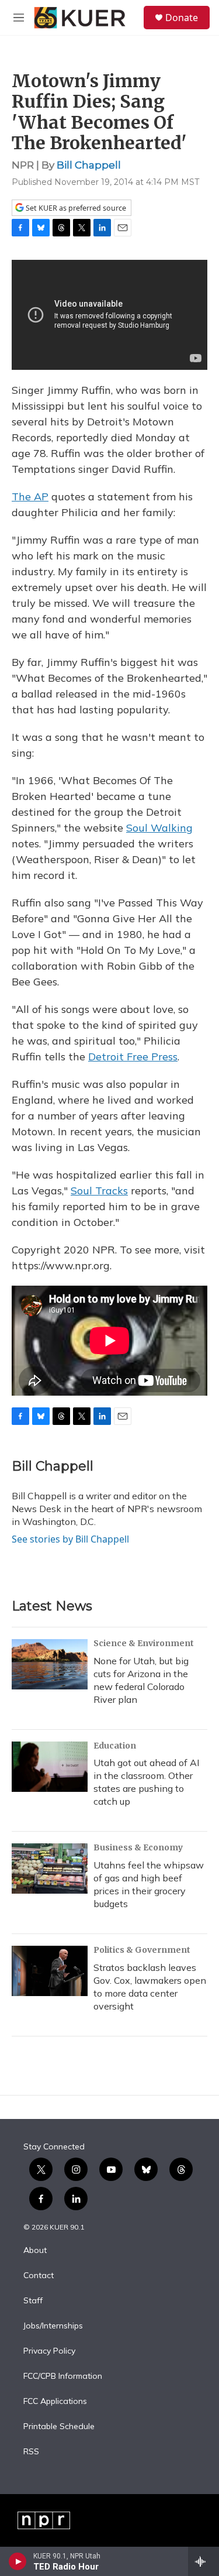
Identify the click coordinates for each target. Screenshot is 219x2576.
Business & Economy (138, 1847)
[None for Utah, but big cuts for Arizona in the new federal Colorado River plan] (50, 1664)
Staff (33, 2301)
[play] (18, 2561)
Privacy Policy (49, 2351)
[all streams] (204, 2561)
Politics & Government (142, 1950)
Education (115, 1746)
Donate (182, 18)
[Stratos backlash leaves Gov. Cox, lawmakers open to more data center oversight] (50, 1971)
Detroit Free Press (133, 1057)
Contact (39, 2276)
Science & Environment (144, 1643)
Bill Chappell (89, 165)
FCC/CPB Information (63, 2376)
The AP (30, 497)
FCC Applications (55, 2402)
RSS (31, 2452)
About (35, 2251)
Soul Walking (159, 828)
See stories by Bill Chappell (70, 1539)
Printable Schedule (59, 2427)
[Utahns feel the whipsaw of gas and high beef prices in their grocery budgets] (50, 1869)
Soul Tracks (99, 1191)
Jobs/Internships (53, 2326)
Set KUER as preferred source (75, 208)
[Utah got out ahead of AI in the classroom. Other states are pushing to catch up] (50, 1767)
